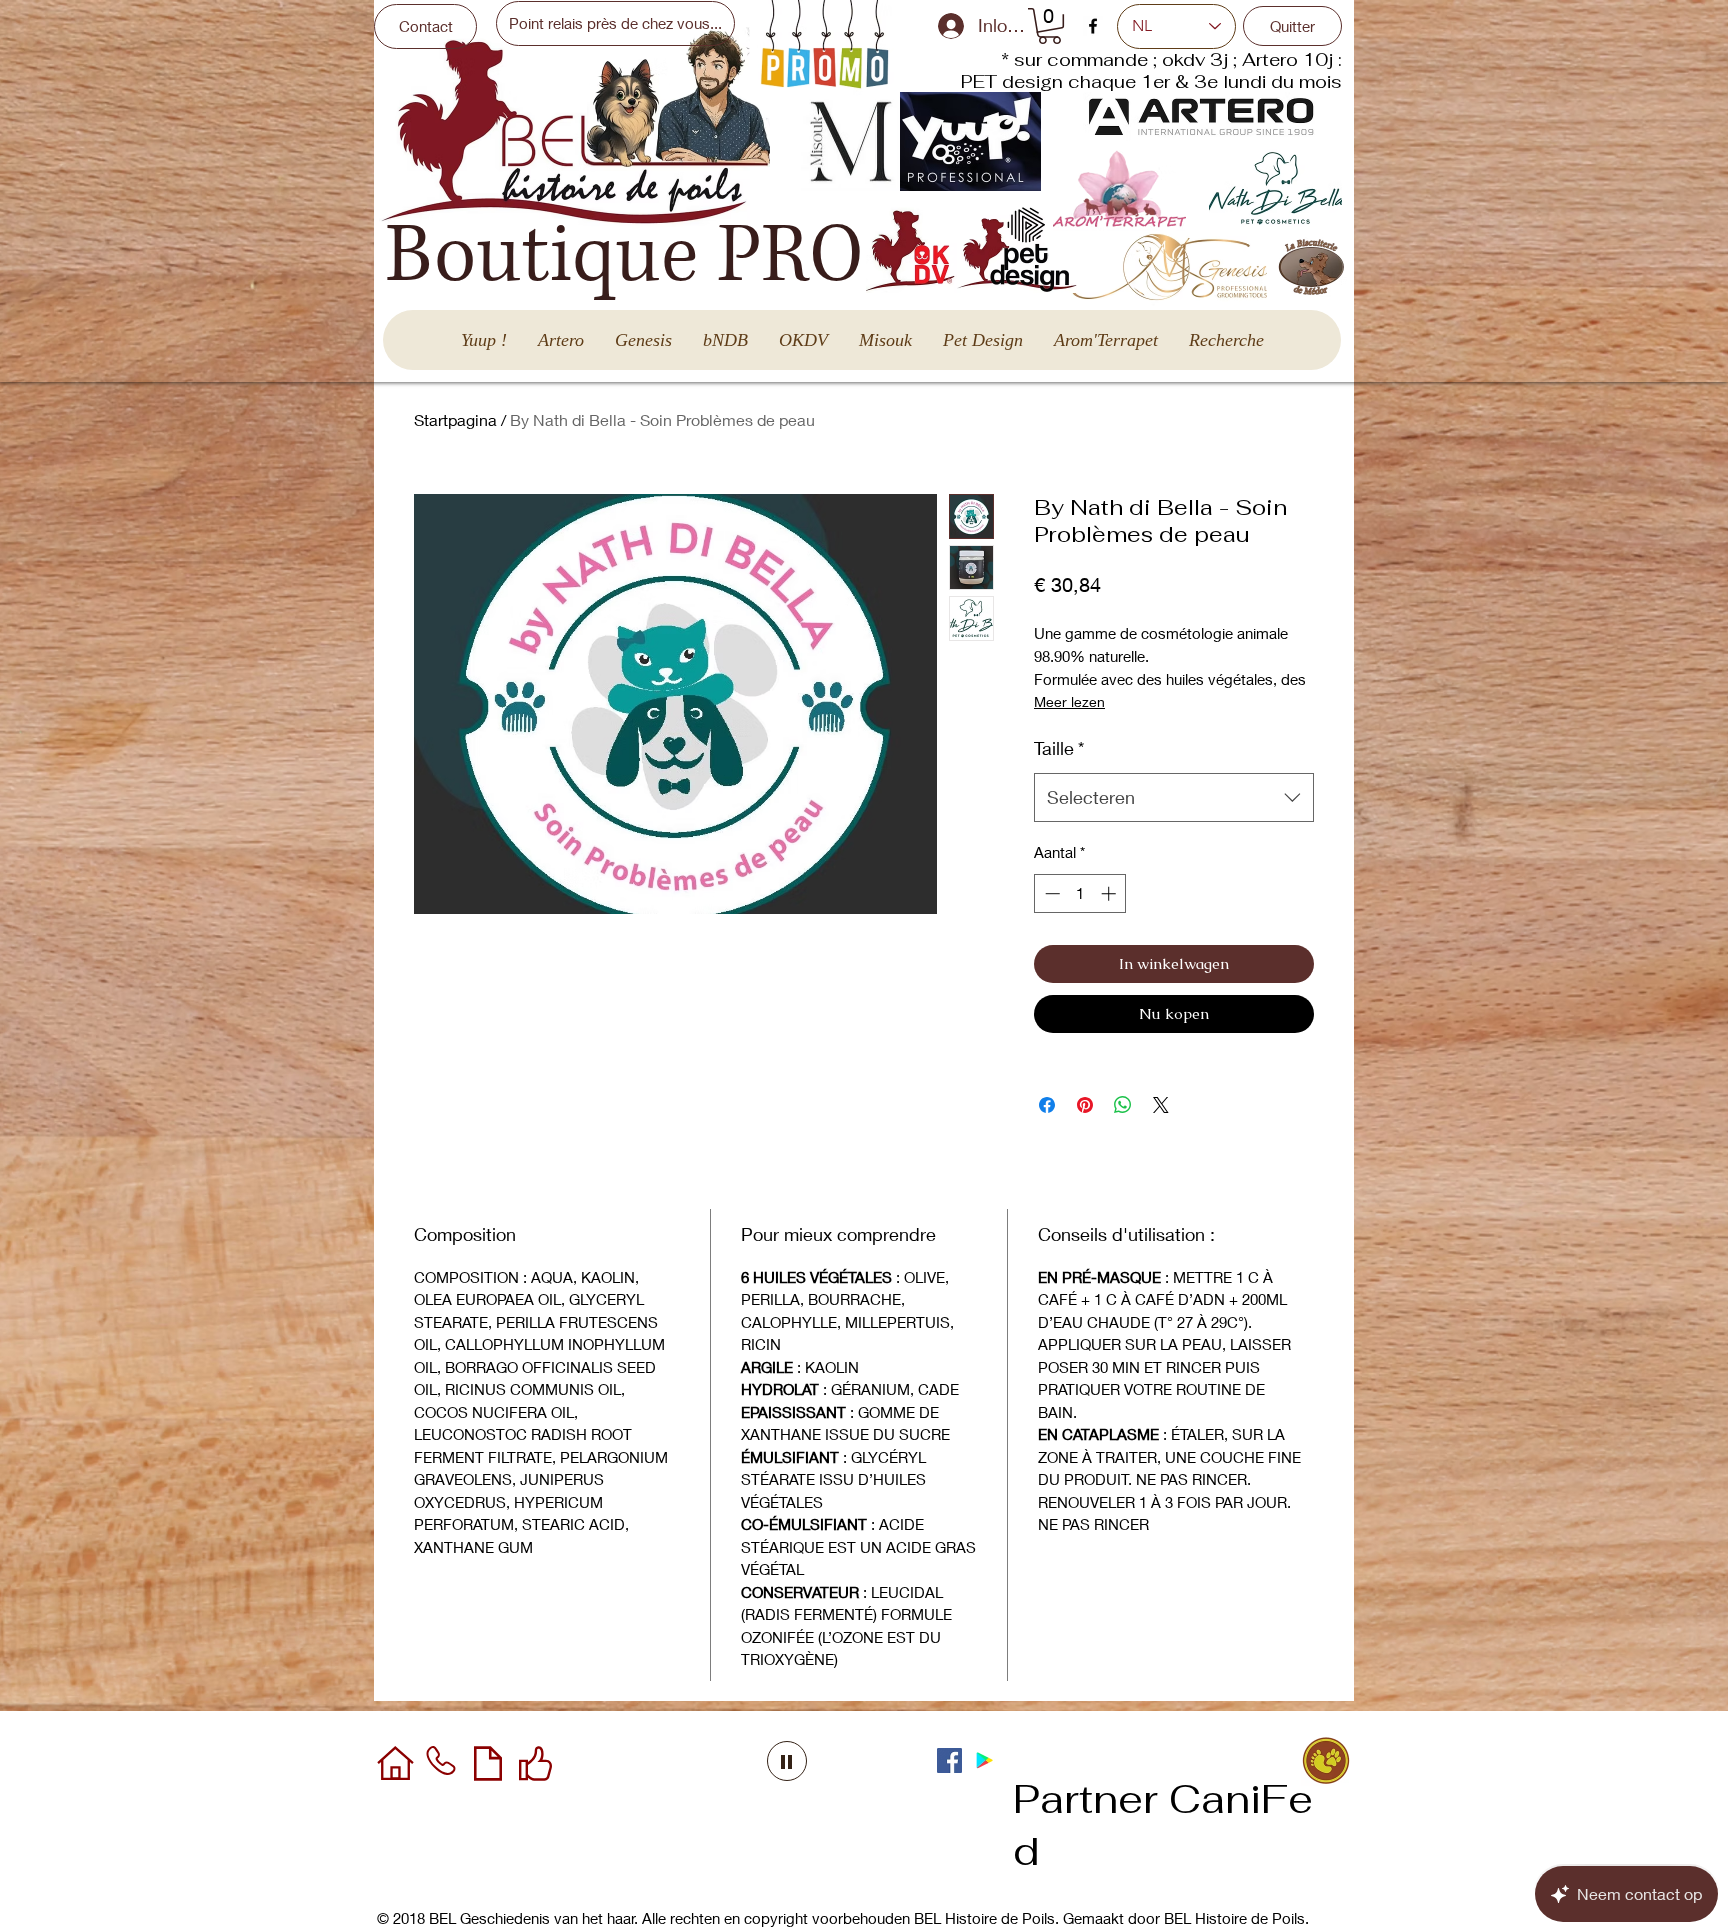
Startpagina (455, 419)
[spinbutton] (1080, 893)
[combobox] (1174, 798)
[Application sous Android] (984, 1760)
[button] (1049, 26)
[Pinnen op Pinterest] (1085, 1105)
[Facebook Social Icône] (949, 1760)
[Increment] (1110, 893)
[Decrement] (1050, 893)
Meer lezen (1069, 701)
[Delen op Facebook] (1047, 1105)
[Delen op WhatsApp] (1123, 1105)
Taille (1059, 748)
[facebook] (1093, 26)
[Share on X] (1161, 1105)
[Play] (787, 1761)
